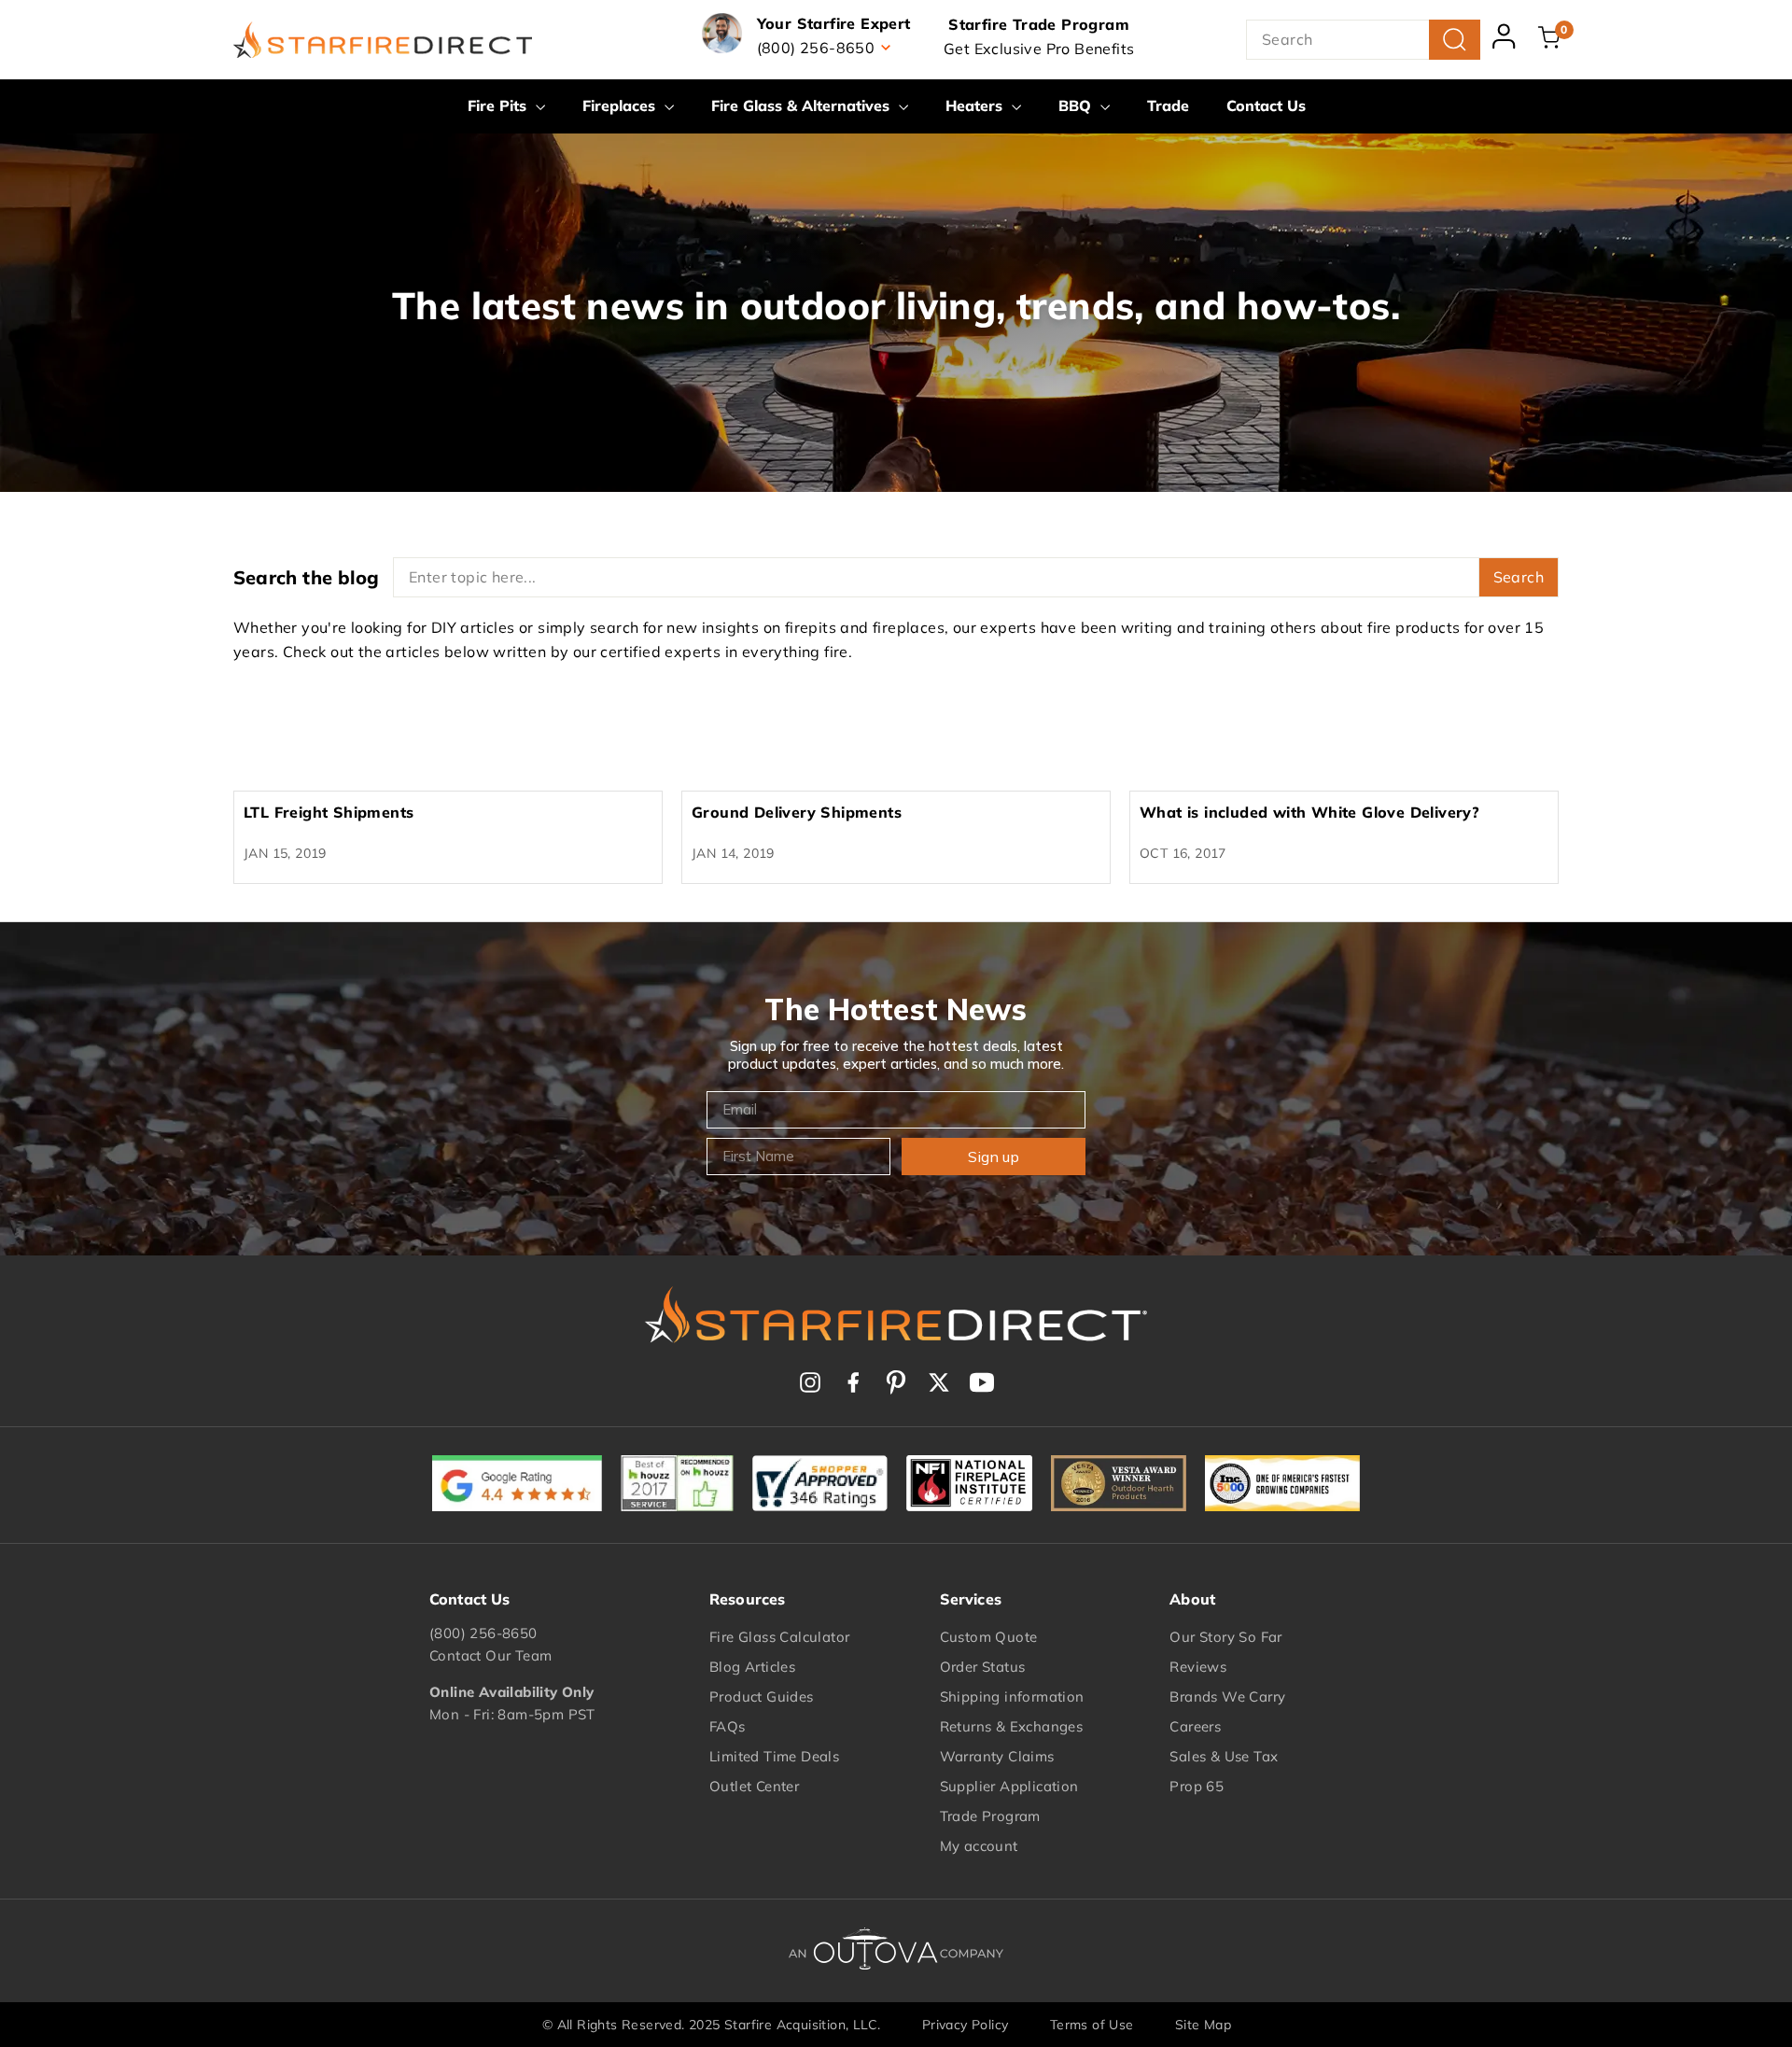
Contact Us (1266, 105)
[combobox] (1363, 40)
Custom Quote (989, 1637)
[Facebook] (853, 1382)
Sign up (994, 1157)
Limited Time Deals (774, 1756)
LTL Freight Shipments (329, 812)
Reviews (1198, 1667)
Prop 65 (1197, 1786)
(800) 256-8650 (483, 1633)
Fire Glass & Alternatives (803, 105)
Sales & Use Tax (1224, 1756)
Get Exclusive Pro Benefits (1039, 49)
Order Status (983, 1667)
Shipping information (1012, 1696)
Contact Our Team (490, 1655)
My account (979, 1846)
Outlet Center (754, 1786)
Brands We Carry (1227, 1696)
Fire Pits (499, 105)
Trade (1168, 105)
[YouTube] (982, 1382)
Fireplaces (621, 105)
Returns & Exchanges (1012, 1726)
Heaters (976, 105)
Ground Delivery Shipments (797, 812)
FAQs (728, 1726)
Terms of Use (1092, 2025)
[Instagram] (810, 1382)
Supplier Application (1009, 1786)
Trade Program (990, 1816)
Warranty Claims (997, 1756)
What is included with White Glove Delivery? (1309, 812)
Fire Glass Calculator (779, 1637)
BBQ (1077, 105)
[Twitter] (939, 1382)
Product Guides (762, 1696)
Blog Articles (752, 1667)
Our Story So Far (1225, 1637)
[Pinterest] (896, 1382)
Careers (1195, 1726)
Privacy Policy (966, 2025)
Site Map (1203, 2025)
